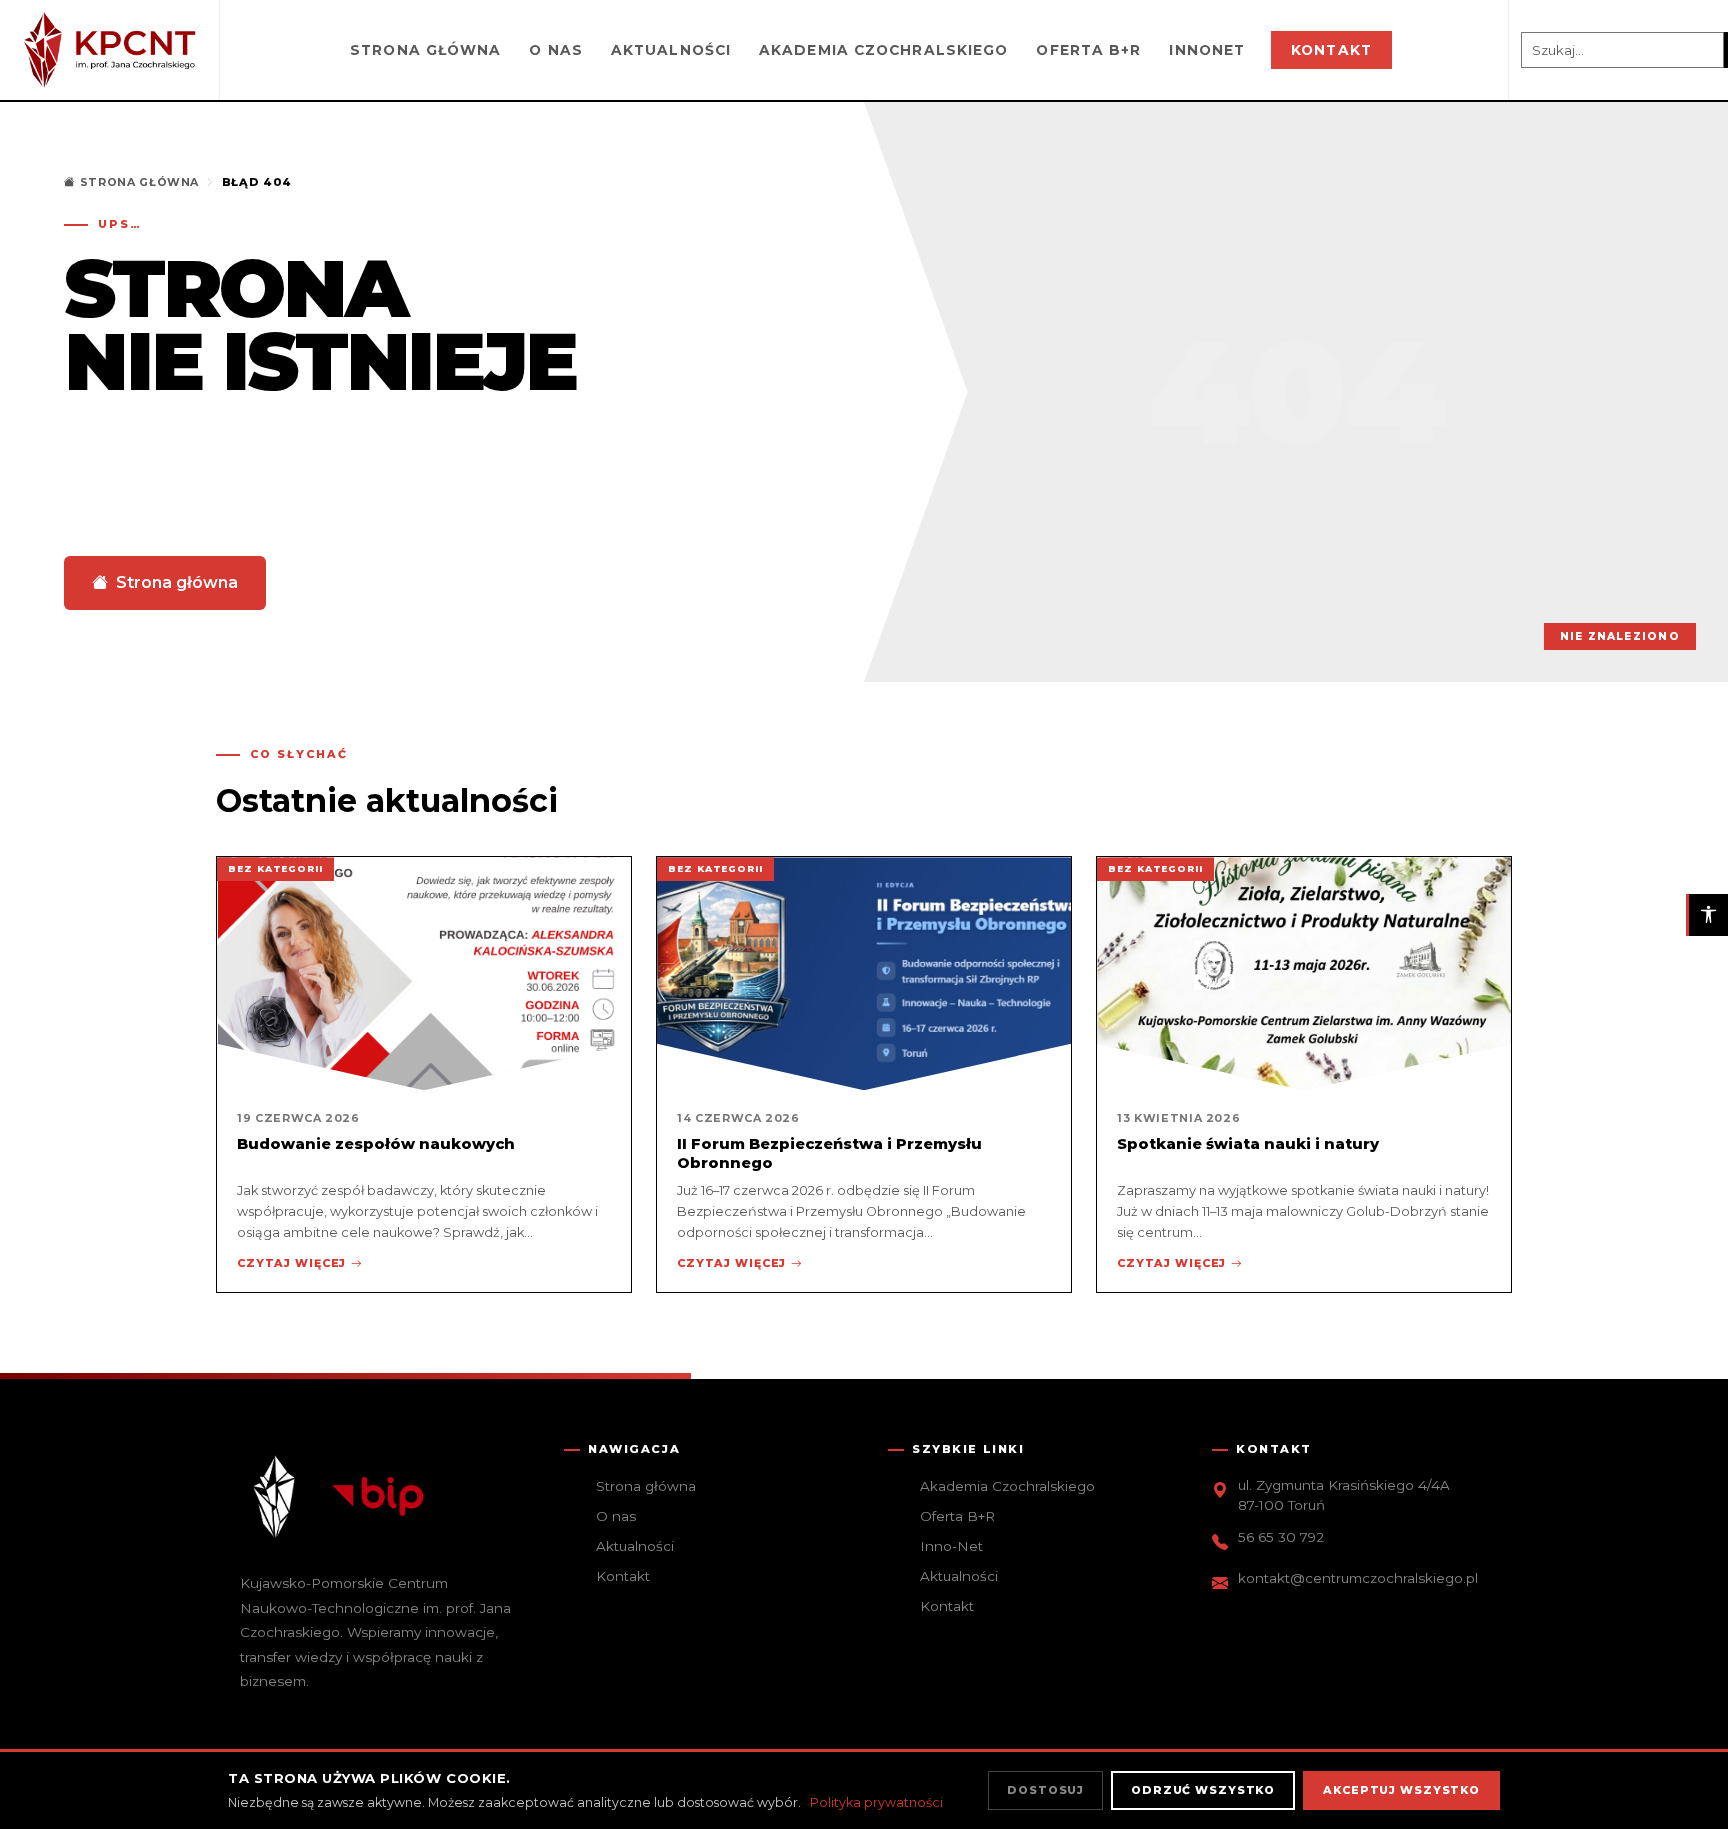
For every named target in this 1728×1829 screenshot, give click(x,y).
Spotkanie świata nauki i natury (1248, 1144)
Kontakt (1331, 50)
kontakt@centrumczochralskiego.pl (1358, 1578)
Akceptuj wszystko (1401, 1790)
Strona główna (425, 50)
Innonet (1207, 50)
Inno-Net (951, 1546)
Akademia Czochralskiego (883, 50)
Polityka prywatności (876, 1802)
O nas (556, 50)
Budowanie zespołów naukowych (376, 1144)
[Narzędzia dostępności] (1707, 915)
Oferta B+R (1088, 50)
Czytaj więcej (291, 1263)
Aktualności (671, 50)
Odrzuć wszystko (1203, 1790)
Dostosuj (1045, 1790)
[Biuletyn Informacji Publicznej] (378, 1497)
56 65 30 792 (1281, 1537)
